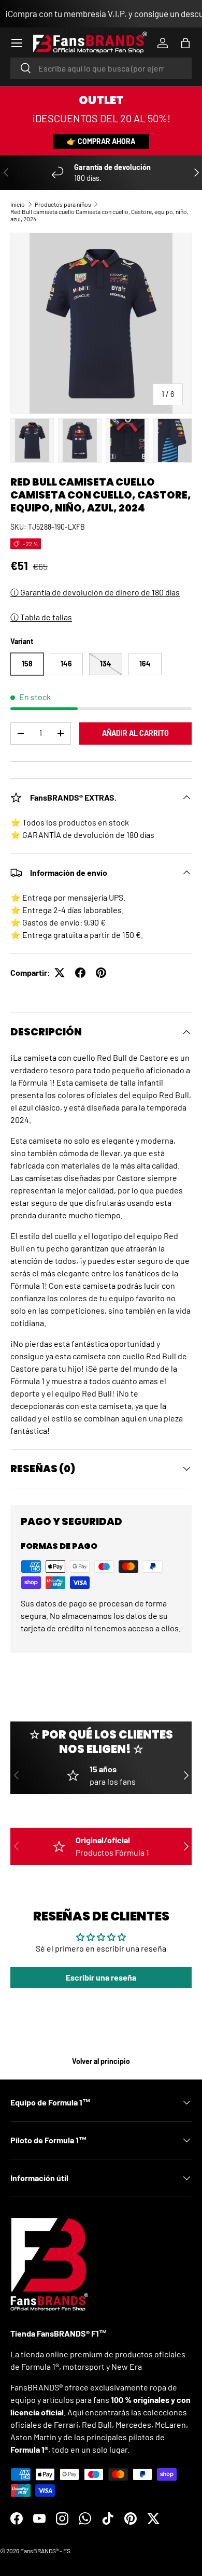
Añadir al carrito (135, 733)
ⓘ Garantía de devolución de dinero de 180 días (95, 592)
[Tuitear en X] (60, 973)
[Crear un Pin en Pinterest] (101, 973)
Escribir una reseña (101, 1977)
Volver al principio (101, 2061)
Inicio (18, 204)
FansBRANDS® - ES (45, 2551)
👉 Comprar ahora (101, 141)
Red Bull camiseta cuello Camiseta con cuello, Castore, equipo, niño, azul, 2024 (99, 215)
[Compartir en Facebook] (80, 973)
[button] (185, 43)
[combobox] (101, 68)
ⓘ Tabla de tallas (41, 617)
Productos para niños (63, 204)
